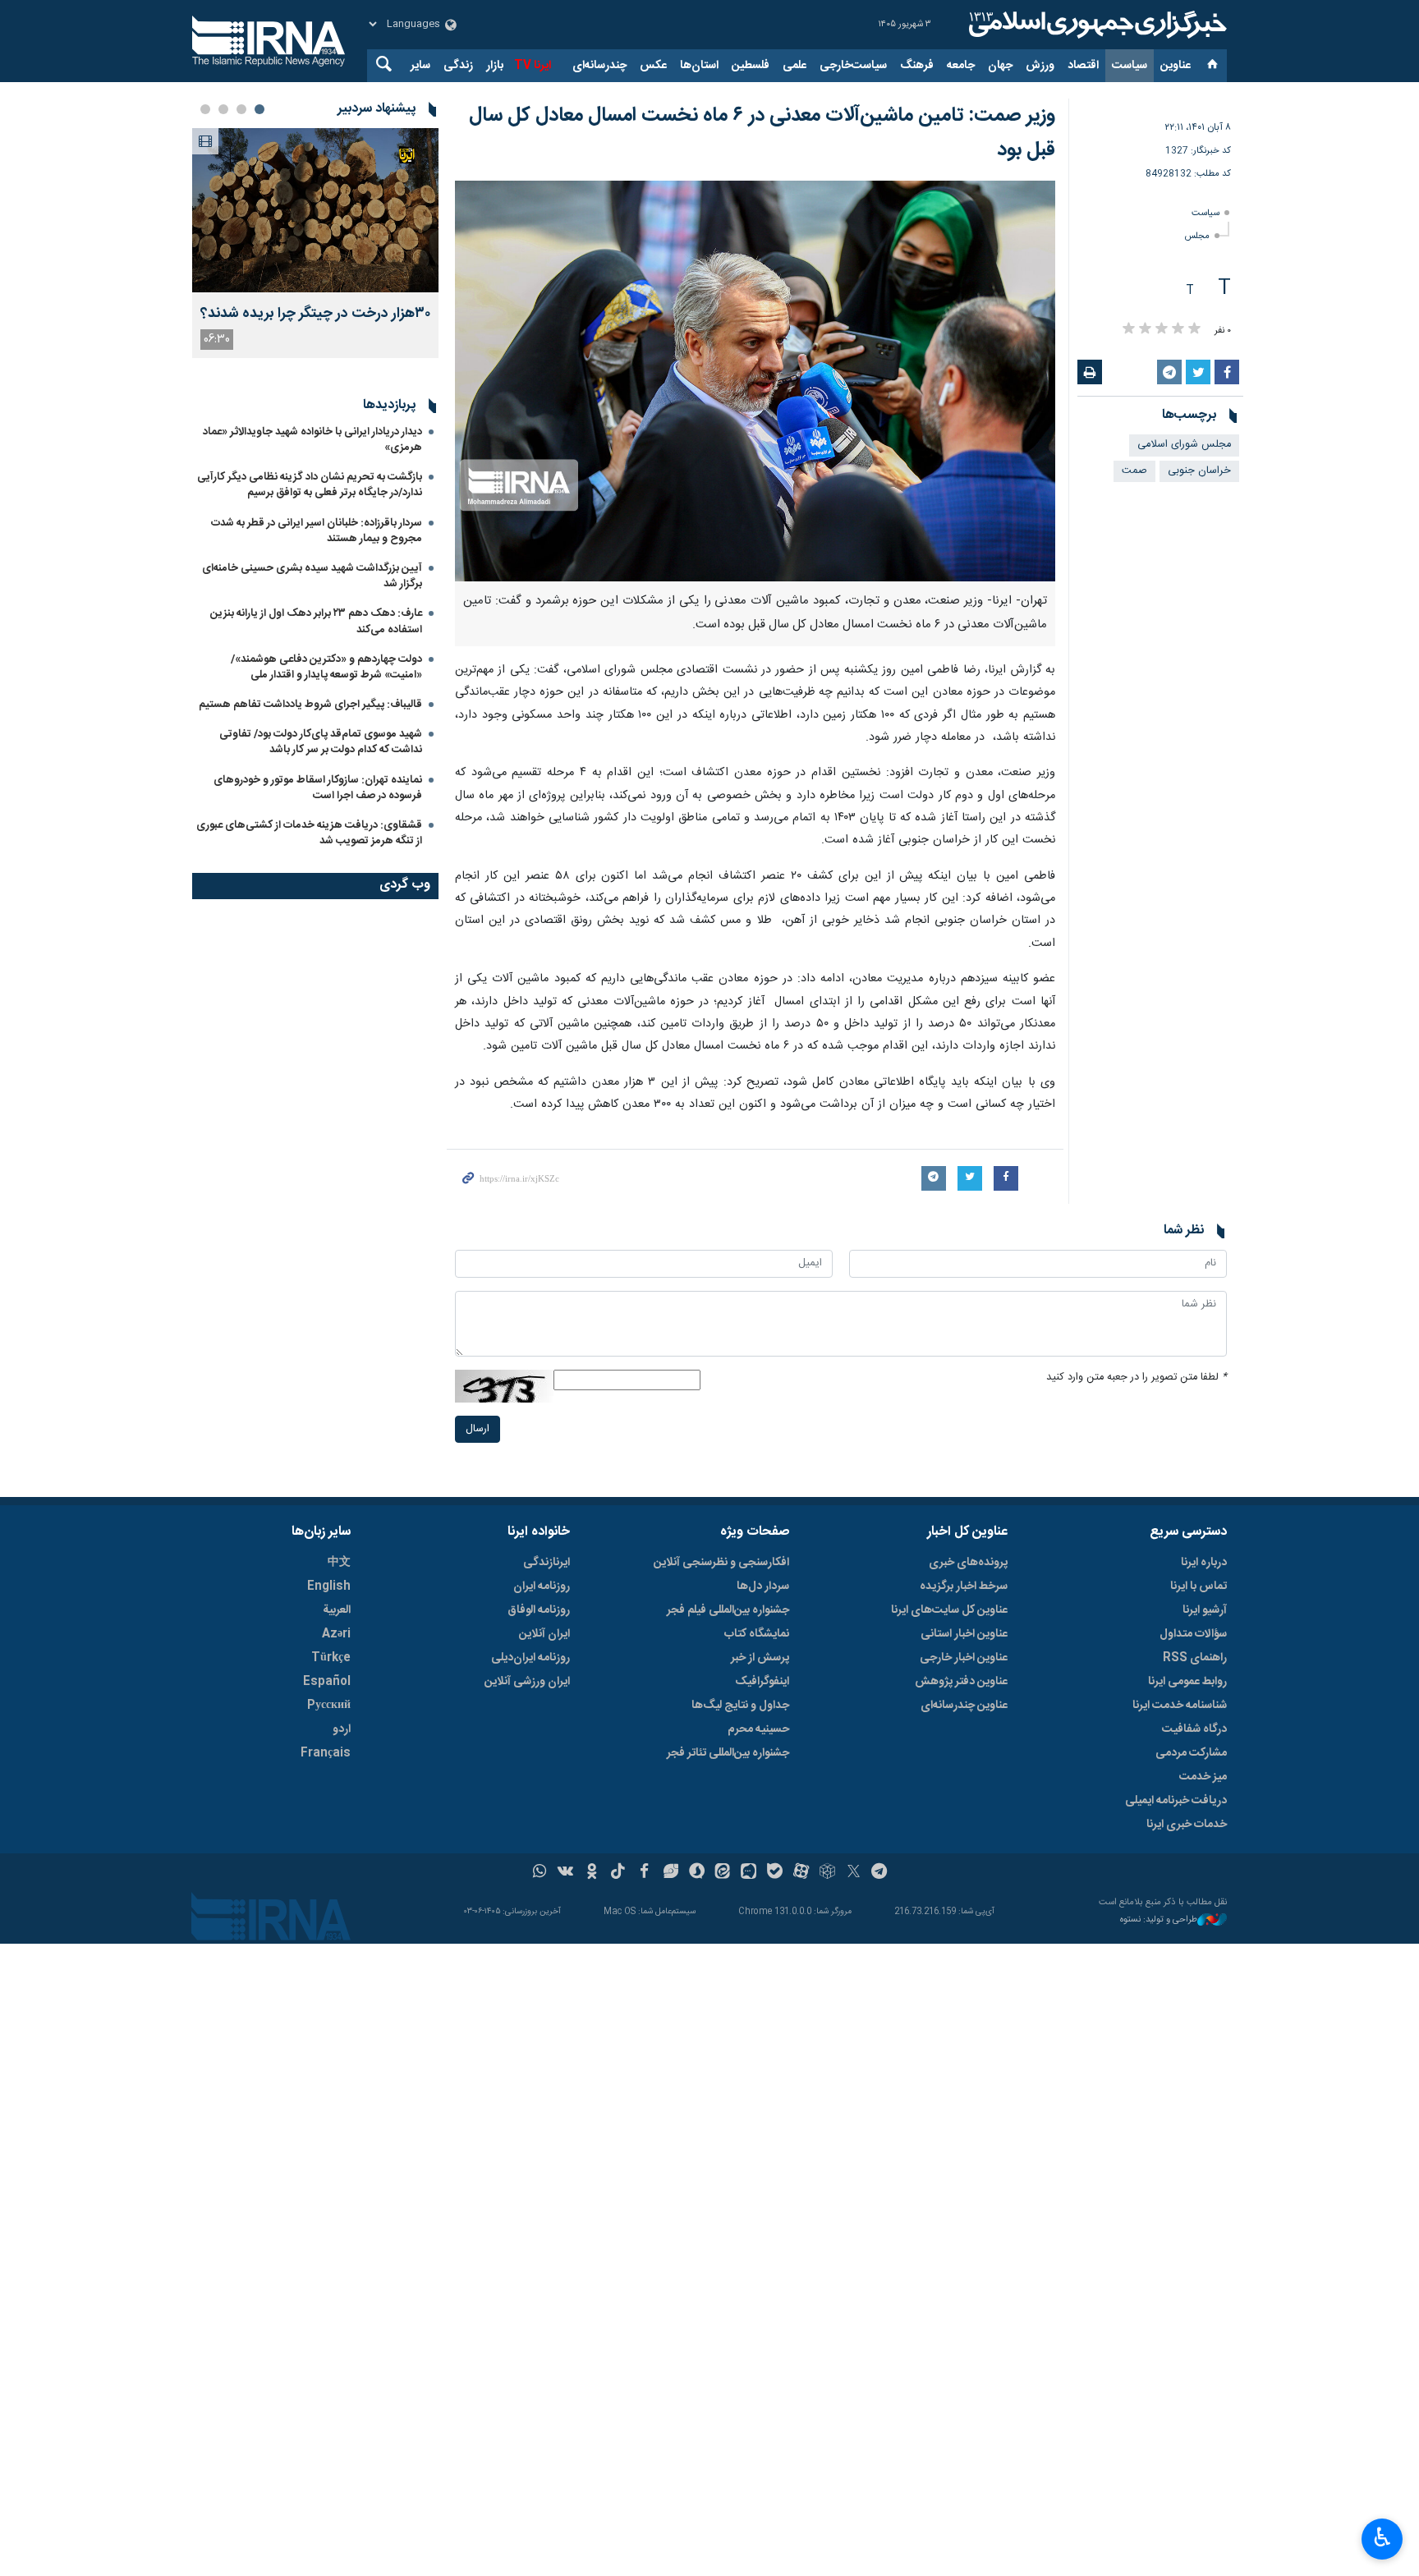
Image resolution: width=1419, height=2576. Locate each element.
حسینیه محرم (758, 1729)
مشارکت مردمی (1191, 1753)
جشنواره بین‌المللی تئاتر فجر (728, 1753)
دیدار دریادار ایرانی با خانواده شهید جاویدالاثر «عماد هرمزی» (312, 440)
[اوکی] (592, 1873)
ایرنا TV (533, 66)
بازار (495, 66)
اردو (342, 1729)
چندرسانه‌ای (599, 66)
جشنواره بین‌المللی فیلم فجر (728, 1610)
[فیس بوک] (644, 1873)
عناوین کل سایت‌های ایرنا (949, 1610)
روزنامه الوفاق (539, 1610)
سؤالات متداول (1193, 1634)
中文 (339, 1563)
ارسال (478, 1429)
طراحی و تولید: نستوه (1159, 1920)
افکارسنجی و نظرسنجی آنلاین (721, 1563)
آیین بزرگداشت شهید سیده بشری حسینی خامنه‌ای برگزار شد (312, 576)
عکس (653, 66)
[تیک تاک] (618, 1873)
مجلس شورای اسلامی (1184, 445)
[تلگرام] (880, 1873)
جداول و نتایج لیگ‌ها (740, 1706)
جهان (1000, 66)
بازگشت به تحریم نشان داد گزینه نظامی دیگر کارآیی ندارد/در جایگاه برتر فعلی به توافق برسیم (310, 485)
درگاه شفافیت (1194, 1729)
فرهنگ (917, 66)
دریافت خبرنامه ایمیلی (1176, 1801)
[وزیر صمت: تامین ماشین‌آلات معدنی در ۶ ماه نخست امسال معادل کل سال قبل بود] (755, 381)
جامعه (961, 66)
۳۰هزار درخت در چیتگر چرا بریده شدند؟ (315, 314)
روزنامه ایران (542, 1586)
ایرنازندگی (546, 1563)
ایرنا (1095, 25)
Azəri (336, 1634)
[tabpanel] (315, 243)
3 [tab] (223, 109)
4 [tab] (205, 109)
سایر (420, 66)
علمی (794, 66)
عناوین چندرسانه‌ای (964, 1706)
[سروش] (697, 1873)
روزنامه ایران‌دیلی (530, 1658)
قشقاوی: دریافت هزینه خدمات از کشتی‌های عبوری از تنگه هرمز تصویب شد (309, 833)
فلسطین (751, 66)
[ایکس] (854, 1873)
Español (327, 1682)
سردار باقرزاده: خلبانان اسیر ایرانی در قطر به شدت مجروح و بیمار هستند (317, 531)
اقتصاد (1083, 66)
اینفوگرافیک (762, 1682)
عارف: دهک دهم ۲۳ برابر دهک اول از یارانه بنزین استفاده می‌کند (316, 621)
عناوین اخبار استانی (964, 1634)
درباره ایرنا (1204, 1563)
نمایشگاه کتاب (757, 1634)
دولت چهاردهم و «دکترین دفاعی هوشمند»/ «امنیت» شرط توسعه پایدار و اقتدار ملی (326, 667)
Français (326, 1753)
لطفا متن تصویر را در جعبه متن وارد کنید (1137, 1378)
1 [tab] (259, 109)
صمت (1134, 471)
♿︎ (1382, 2537)
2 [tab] (241, 109)
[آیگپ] (749, 1873)
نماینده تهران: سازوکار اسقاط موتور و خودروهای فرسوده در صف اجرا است (318, 788)
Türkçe (331, 1658)
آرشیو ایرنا (1205, 1610)
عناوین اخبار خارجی (964, 1658)
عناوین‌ (1176, 66)
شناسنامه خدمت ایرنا (1180, 1706)
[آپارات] (801, 1873)
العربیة (337, 1610)
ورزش (1040, 66)
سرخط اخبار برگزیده (964, 1586)
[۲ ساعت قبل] (315, 210)
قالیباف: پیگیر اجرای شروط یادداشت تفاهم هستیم (310, 705)
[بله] (775, 1873)
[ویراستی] (670, 1873)
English (329, 1586)
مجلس (1197, 236)
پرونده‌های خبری (968, 1563)
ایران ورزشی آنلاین (527, 1682)
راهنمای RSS (1195, 1658)
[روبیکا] (827, 1873)
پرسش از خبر (760, 1658)
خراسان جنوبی (1199, 471)
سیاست (1130, 66)
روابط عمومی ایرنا (1187, 1682)
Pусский (329, 1706)
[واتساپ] (540, 1873)
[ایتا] (723, 1873)
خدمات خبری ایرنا (1187, 1825)
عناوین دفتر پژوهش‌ (961, 1682)
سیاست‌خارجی (853, 66)
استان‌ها (699, 66)
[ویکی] (565, 1873)
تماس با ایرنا (1199, 1586)
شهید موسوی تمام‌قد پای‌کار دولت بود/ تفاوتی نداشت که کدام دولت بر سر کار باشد (321, 742)
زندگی (458, 66)
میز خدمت (1203, 1777)
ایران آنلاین (544, 1634)
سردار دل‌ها (763, 1586)
